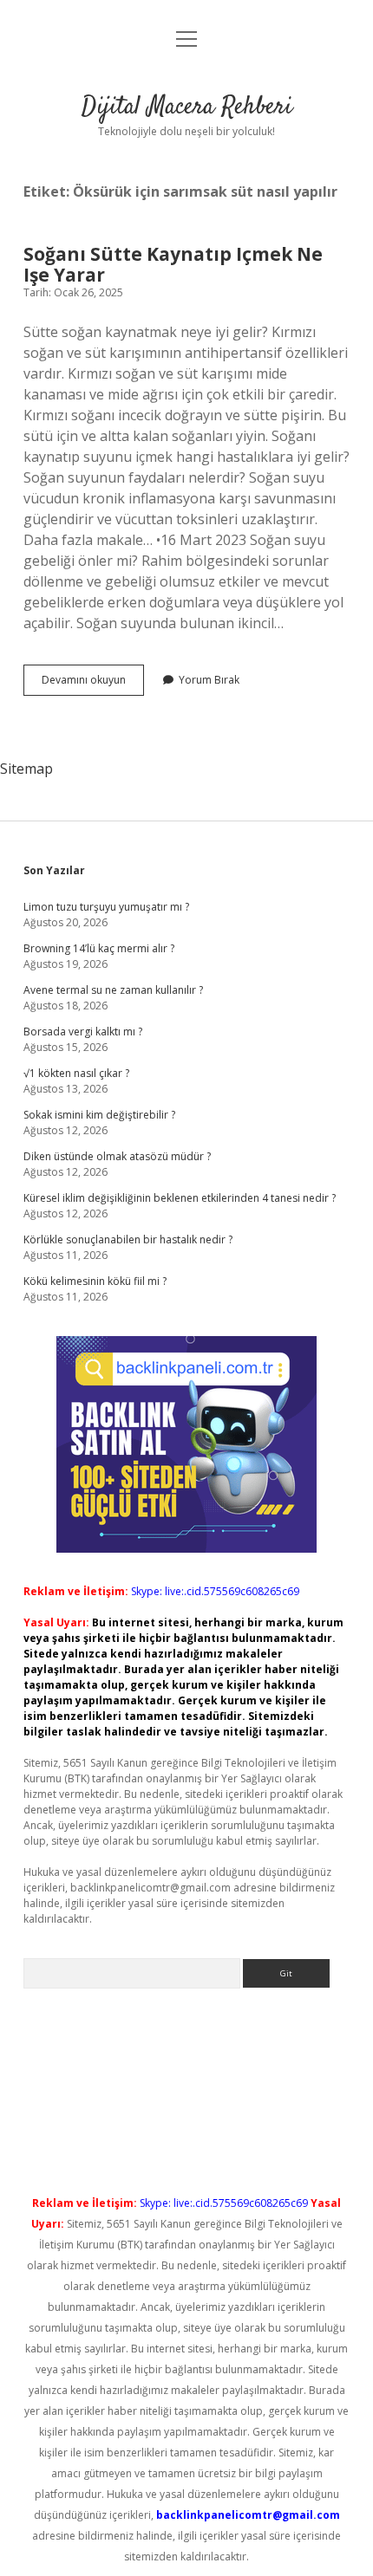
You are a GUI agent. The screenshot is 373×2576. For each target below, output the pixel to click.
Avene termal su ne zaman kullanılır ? (113, 990)
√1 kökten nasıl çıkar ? (76, 1073)
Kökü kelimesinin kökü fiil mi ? (95, 1281)
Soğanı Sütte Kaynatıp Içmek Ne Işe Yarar (173, 264)
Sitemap (26, 769)
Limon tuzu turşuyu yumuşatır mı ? (106, 907)
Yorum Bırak (209, 680)
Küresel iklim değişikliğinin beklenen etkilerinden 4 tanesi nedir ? (180, 1198)
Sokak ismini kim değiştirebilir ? (99, 1115)
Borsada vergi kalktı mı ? (83, 1032)
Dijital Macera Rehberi (187, 107)
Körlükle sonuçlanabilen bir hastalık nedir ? (128, 1239)
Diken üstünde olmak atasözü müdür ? (117, 1156)
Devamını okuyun (93, 684)
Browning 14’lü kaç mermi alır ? (99, 948)
